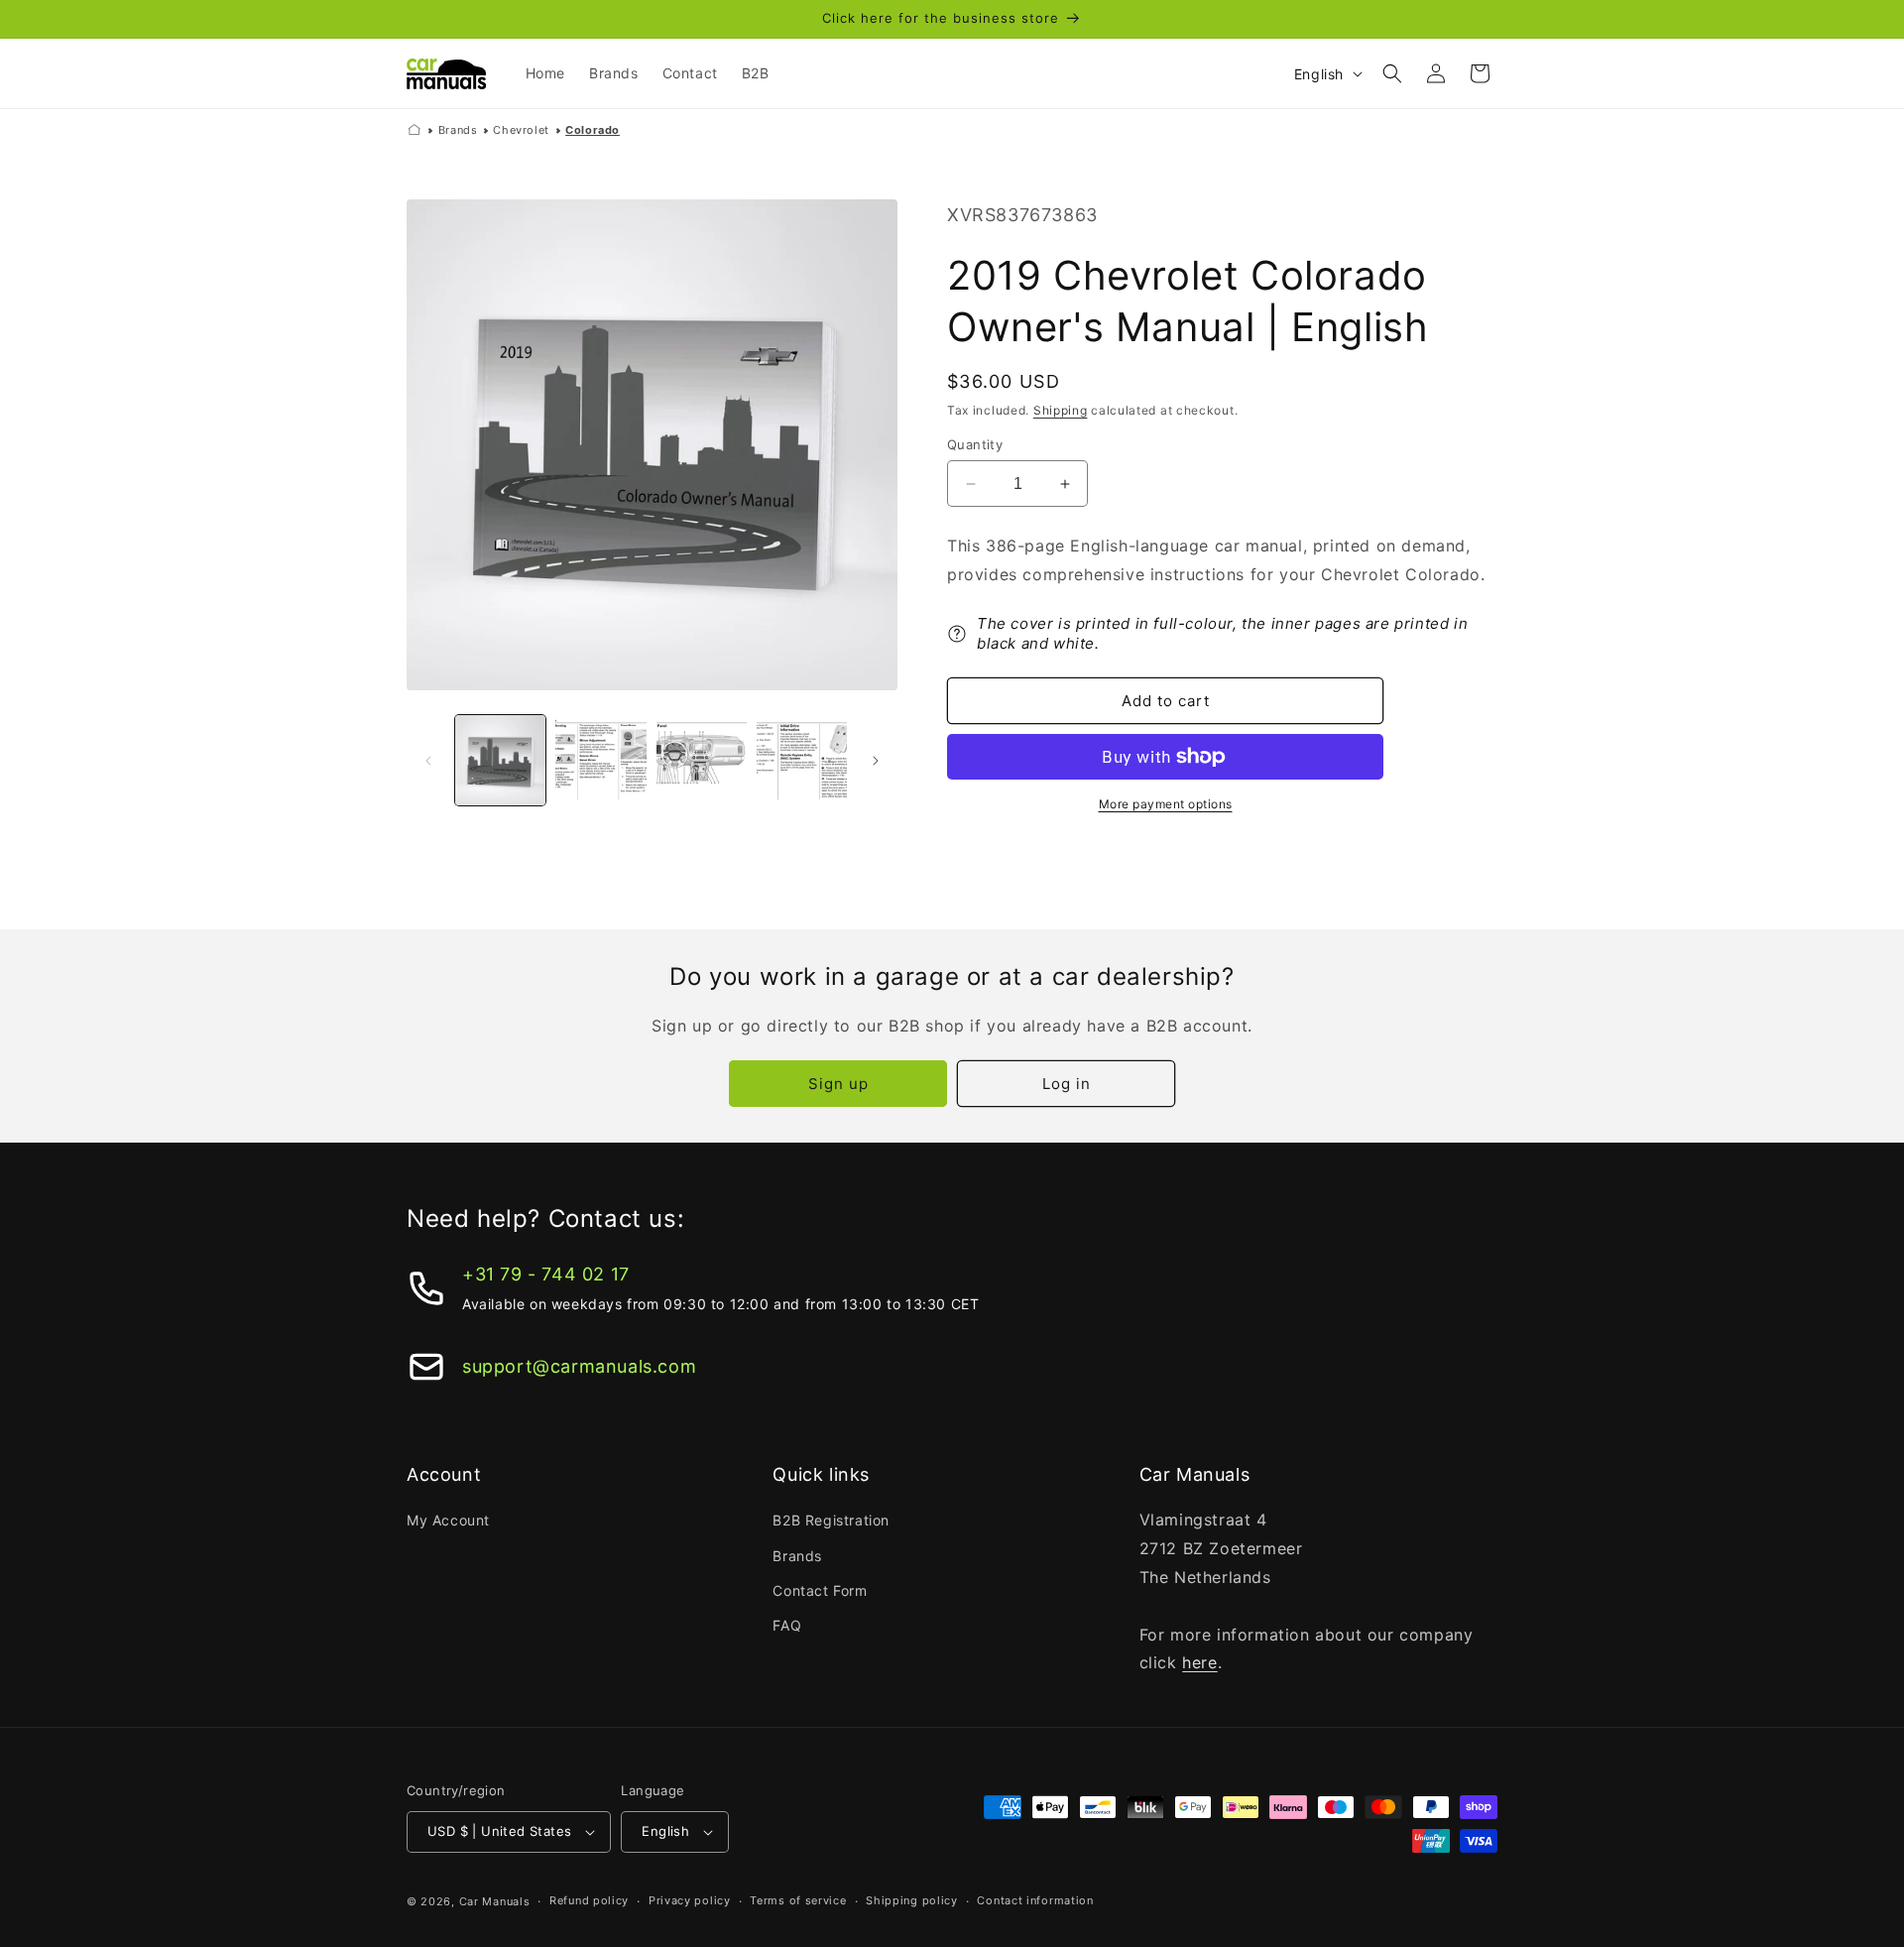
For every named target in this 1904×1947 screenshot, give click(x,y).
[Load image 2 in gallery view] (600, 760)
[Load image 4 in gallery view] (802, 760)
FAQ (787, 1625)
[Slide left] (428, 761)
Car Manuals (495, 1901)
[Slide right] (876, 761)
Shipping (1061, 410)
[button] (1392, 73)
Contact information (1035, 1900)
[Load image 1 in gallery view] (500, 760)
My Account (448, 1520)
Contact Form (820, 1590)
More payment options (1166, 804)
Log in (1067, 1084)
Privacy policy (690, 1900)
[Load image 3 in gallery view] (702, 760)
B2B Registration (831, 1520)
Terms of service (798, 1900)
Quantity (975, 444)
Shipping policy (912, 1900)
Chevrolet (521, 130)
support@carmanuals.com (579, 1366)
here (1199, 1662)
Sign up (838, 1084)
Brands (458, 130)
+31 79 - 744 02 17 (546, 1274)
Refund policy (589, 1900)
